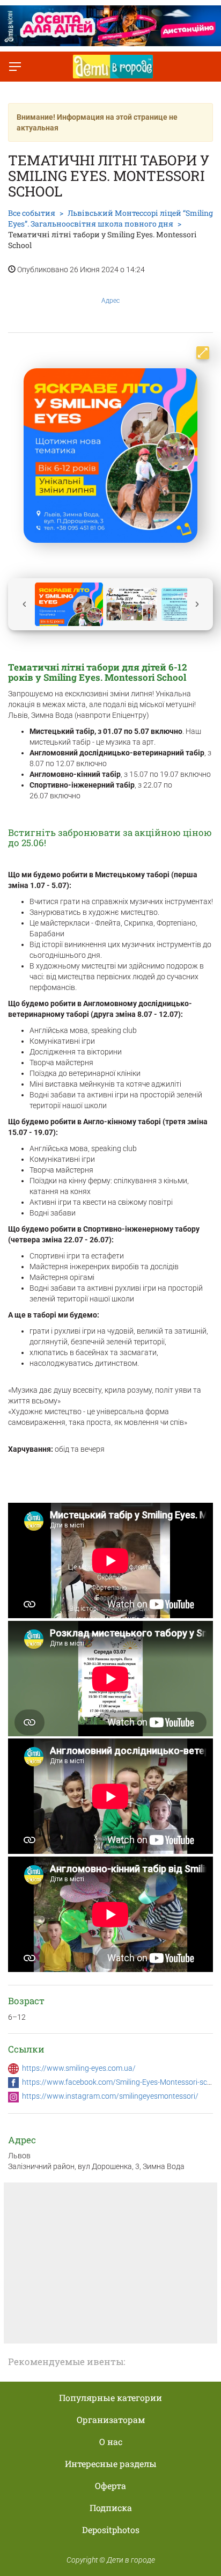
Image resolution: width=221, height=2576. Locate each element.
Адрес (110, 301)
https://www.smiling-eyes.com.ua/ (79, 2068)
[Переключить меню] (15, 67)
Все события (32, 213)
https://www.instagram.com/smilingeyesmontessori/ (110, 2096)
